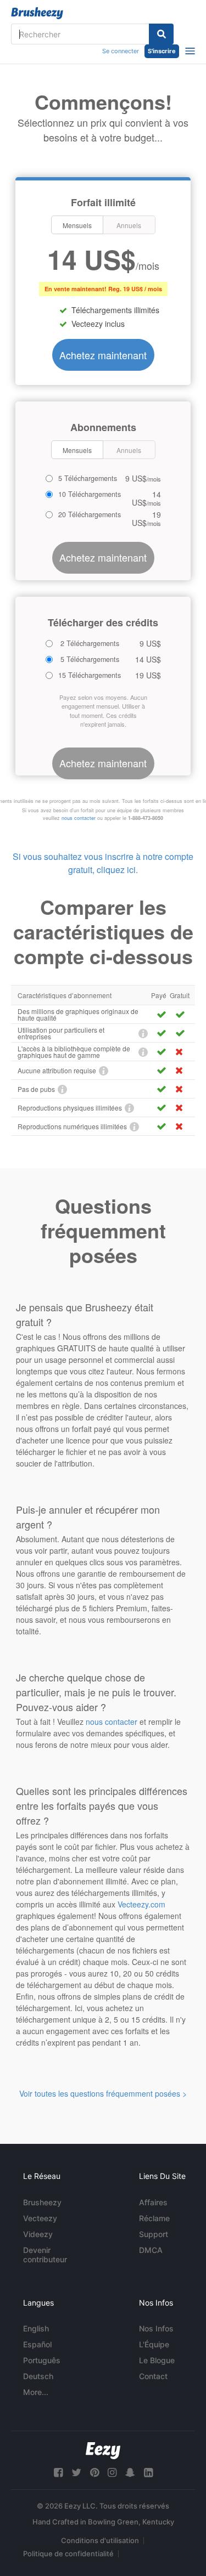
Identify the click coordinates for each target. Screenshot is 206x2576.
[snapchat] (130, 2473)
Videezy (38, 2234)
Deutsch (38, 2376)
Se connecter (121, 51)
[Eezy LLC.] (103, 2451)
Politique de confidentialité (68, 2554)
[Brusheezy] (37, 13)
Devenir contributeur (45, 2255)
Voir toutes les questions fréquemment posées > (103, 2093)
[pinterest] (94, 2473)
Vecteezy (40, 2218)
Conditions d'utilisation (100, 2540)
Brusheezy (42, 2202)
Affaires (153, 2202)
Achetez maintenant (103, 355)
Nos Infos (156, 2328)
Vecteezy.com (141, 1904)
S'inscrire (162, 51)
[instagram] (112, 2473)
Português (42, 2360)
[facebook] (58, 2473)
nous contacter (79, 818)
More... (36, 2392)
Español (37, 2344)
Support (154, 2234)
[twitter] (76, 2473)
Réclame (154, 2218)
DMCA (151, 2250)
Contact (153, 2376)
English (36, 2328)
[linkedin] (148, 2473)
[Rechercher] (161, 34)
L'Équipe (154, 2344)
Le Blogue (157, 2360)
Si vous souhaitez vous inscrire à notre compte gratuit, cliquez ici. (103, 863)
